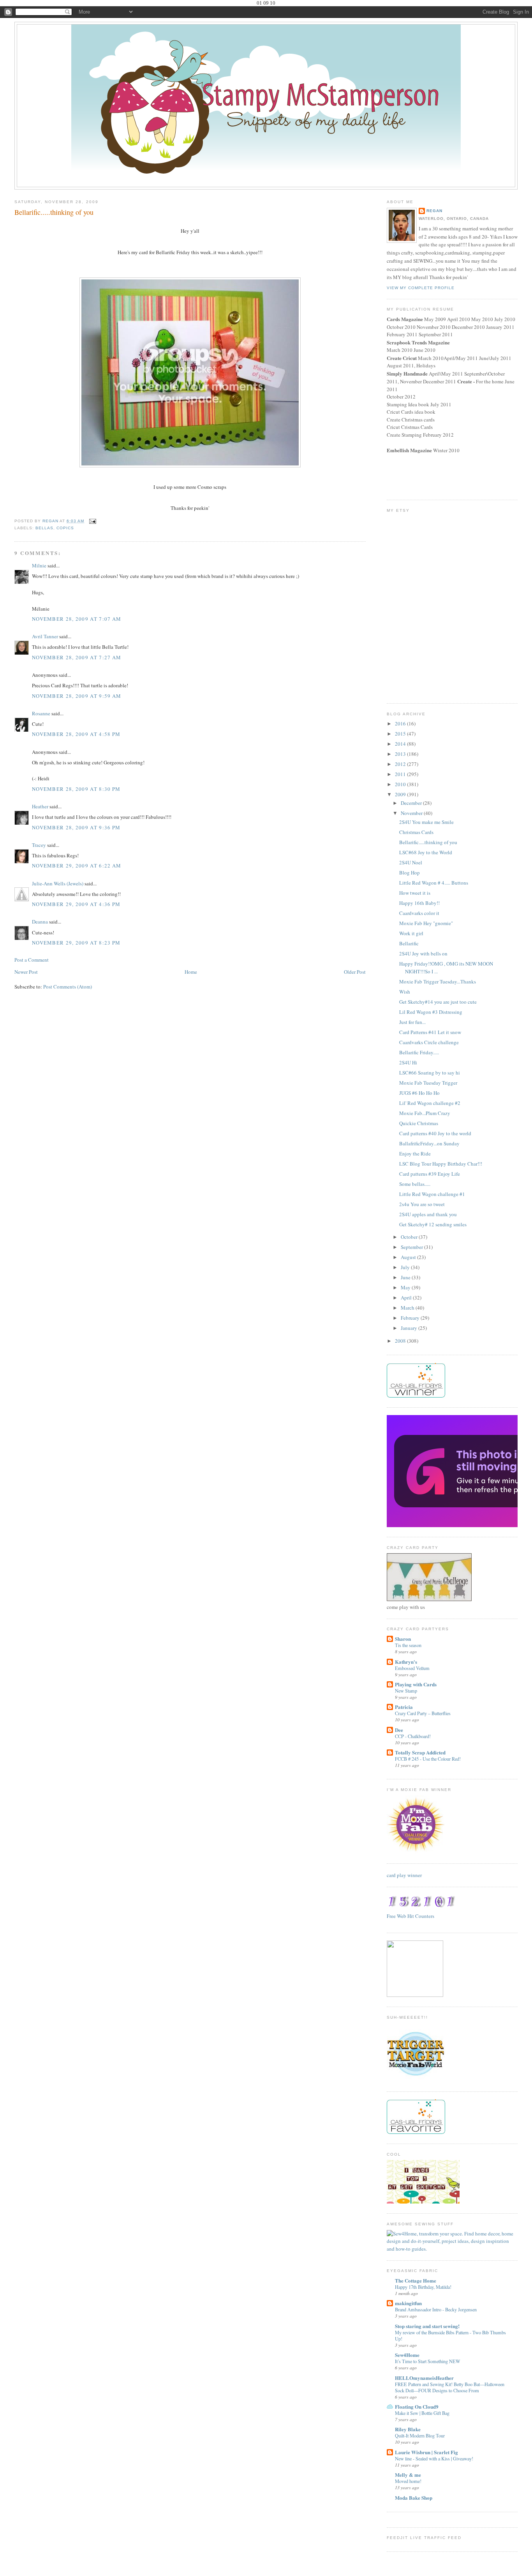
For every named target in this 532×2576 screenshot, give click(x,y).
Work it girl (411, 933)
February (411, 1318)
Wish (405, 992)
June (406, 1277)
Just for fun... (412, 1022)
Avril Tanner (45, 636)
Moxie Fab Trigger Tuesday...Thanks (438, 982)
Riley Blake (408, 2429)
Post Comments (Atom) (68, 987)
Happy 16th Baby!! (419, 903)
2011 (401, 774)
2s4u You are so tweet (422, 1204)
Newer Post (26, 972)
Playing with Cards (416, 1684)
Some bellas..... (415, 1184)
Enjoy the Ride (415, 1154)
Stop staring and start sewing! (427, 2326)
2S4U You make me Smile (426, 822)
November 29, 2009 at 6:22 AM (77, 866)
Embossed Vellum (412, 1668)
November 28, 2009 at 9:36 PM (76, 827)
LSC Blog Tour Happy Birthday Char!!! (441, 1164)
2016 (401, 723)
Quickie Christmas (419, 1123)
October (410, 1237)
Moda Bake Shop (414, 2498)
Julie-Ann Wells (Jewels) (58, 883)
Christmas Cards (416, 832)
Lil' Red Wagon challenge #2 (430, 1103)
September (412, 1247)
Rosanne (41, 713)
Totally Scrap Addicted (420, 1752)
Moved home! (408, 2481)
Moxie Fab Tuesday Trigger (428, 1083)
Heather (40, 806)
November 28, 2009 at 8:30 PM (76, 789)
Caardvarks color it (419, 913)
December (412, 803)
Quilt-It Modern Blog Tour (420, 2436)
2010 (401, 784)
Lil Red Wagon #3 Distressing (431, 1012)
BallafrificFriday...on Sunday (429, 1143)
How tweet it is (415, 893)
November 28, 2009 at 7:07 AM (77, 619)
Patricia (404, 1707)
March (408, 1308)
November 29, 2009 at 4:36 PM (76, 904)
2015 (401, 734)
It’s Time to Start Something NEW (428, 2361)
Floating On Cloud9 (417, 2407)
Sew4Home (407, 2355)
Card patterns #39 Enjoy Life (430, 1174)
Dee (399, 1730)
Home (191, 972)
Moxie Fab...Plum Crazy (425, 1113)
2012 (401, 764)
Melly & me (408, 2475)
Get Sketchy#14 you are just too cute (438, 1002)
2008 (401, 1341)
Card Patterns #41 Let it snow (430, 1032)
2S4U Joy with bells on (423, 953)
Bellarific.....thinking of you (428, 842)
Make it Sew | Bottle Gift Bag (422, 2413)
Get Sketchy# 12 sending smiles (433, 1224)
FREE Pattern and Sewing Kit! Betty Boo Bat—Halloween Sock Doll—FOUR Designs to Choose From (450, 2387)
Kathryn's (406, 1662)
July (406, 1267)
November (412, 813)
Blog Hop (410, 873)
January (410, 1328)
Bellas (44, 528)
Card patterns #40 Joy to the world (435, 1133)
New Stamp (406, 1691)
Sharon (403, 1639)
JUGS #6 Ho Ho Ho (419, 1093)
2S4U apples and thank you (428, 1214)
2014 (401, 744)
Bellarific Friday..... (419, 1052)
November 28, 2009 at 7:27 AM (77, 657)
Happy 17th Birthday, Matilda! (423, 2287)
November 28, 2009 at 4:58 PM (76, 734)
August (409, 1257)
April (407, 1298)
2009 (401, 794)
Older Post (355, 972)
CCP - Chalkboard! (413, 1736)
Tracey (39, 845)
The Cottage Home (416, 2280)
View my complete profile (421, 288)
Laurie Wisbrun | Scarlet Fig (426, 2452)
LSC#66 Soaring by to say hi (430, 1073)
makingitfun (408, 2303)
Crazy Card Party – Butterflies (423, 1713)
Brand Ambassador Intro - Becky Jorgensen (436, 2309)
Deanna (40, 922)
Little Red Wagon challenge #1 (432, 1194)
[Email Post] (92, 521)
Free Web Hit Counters (410, 1916)
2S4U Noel (411, 862)
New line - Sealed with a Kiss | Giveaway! (434, 2458)
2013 (401, 754)
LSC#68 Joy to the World (426, 852)
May (406, 1287)
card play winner (404, 1875)
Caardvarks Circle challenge (429, 1042)
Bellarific (409, 943)
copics (65, 528)
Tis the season (408, 1645)
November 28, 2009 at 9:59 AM (77, 696)
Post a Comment (32, 960)
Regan (434, 211)
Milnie (39, 565)
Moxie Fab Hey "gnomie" (426, 923)
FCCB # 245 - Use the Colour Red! (428, 1759)
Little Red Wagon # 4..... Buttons (434, 883)
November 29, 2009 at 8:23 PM (76, 943)
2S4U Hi (408, 1062)
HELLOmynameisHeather (424, 2378)
